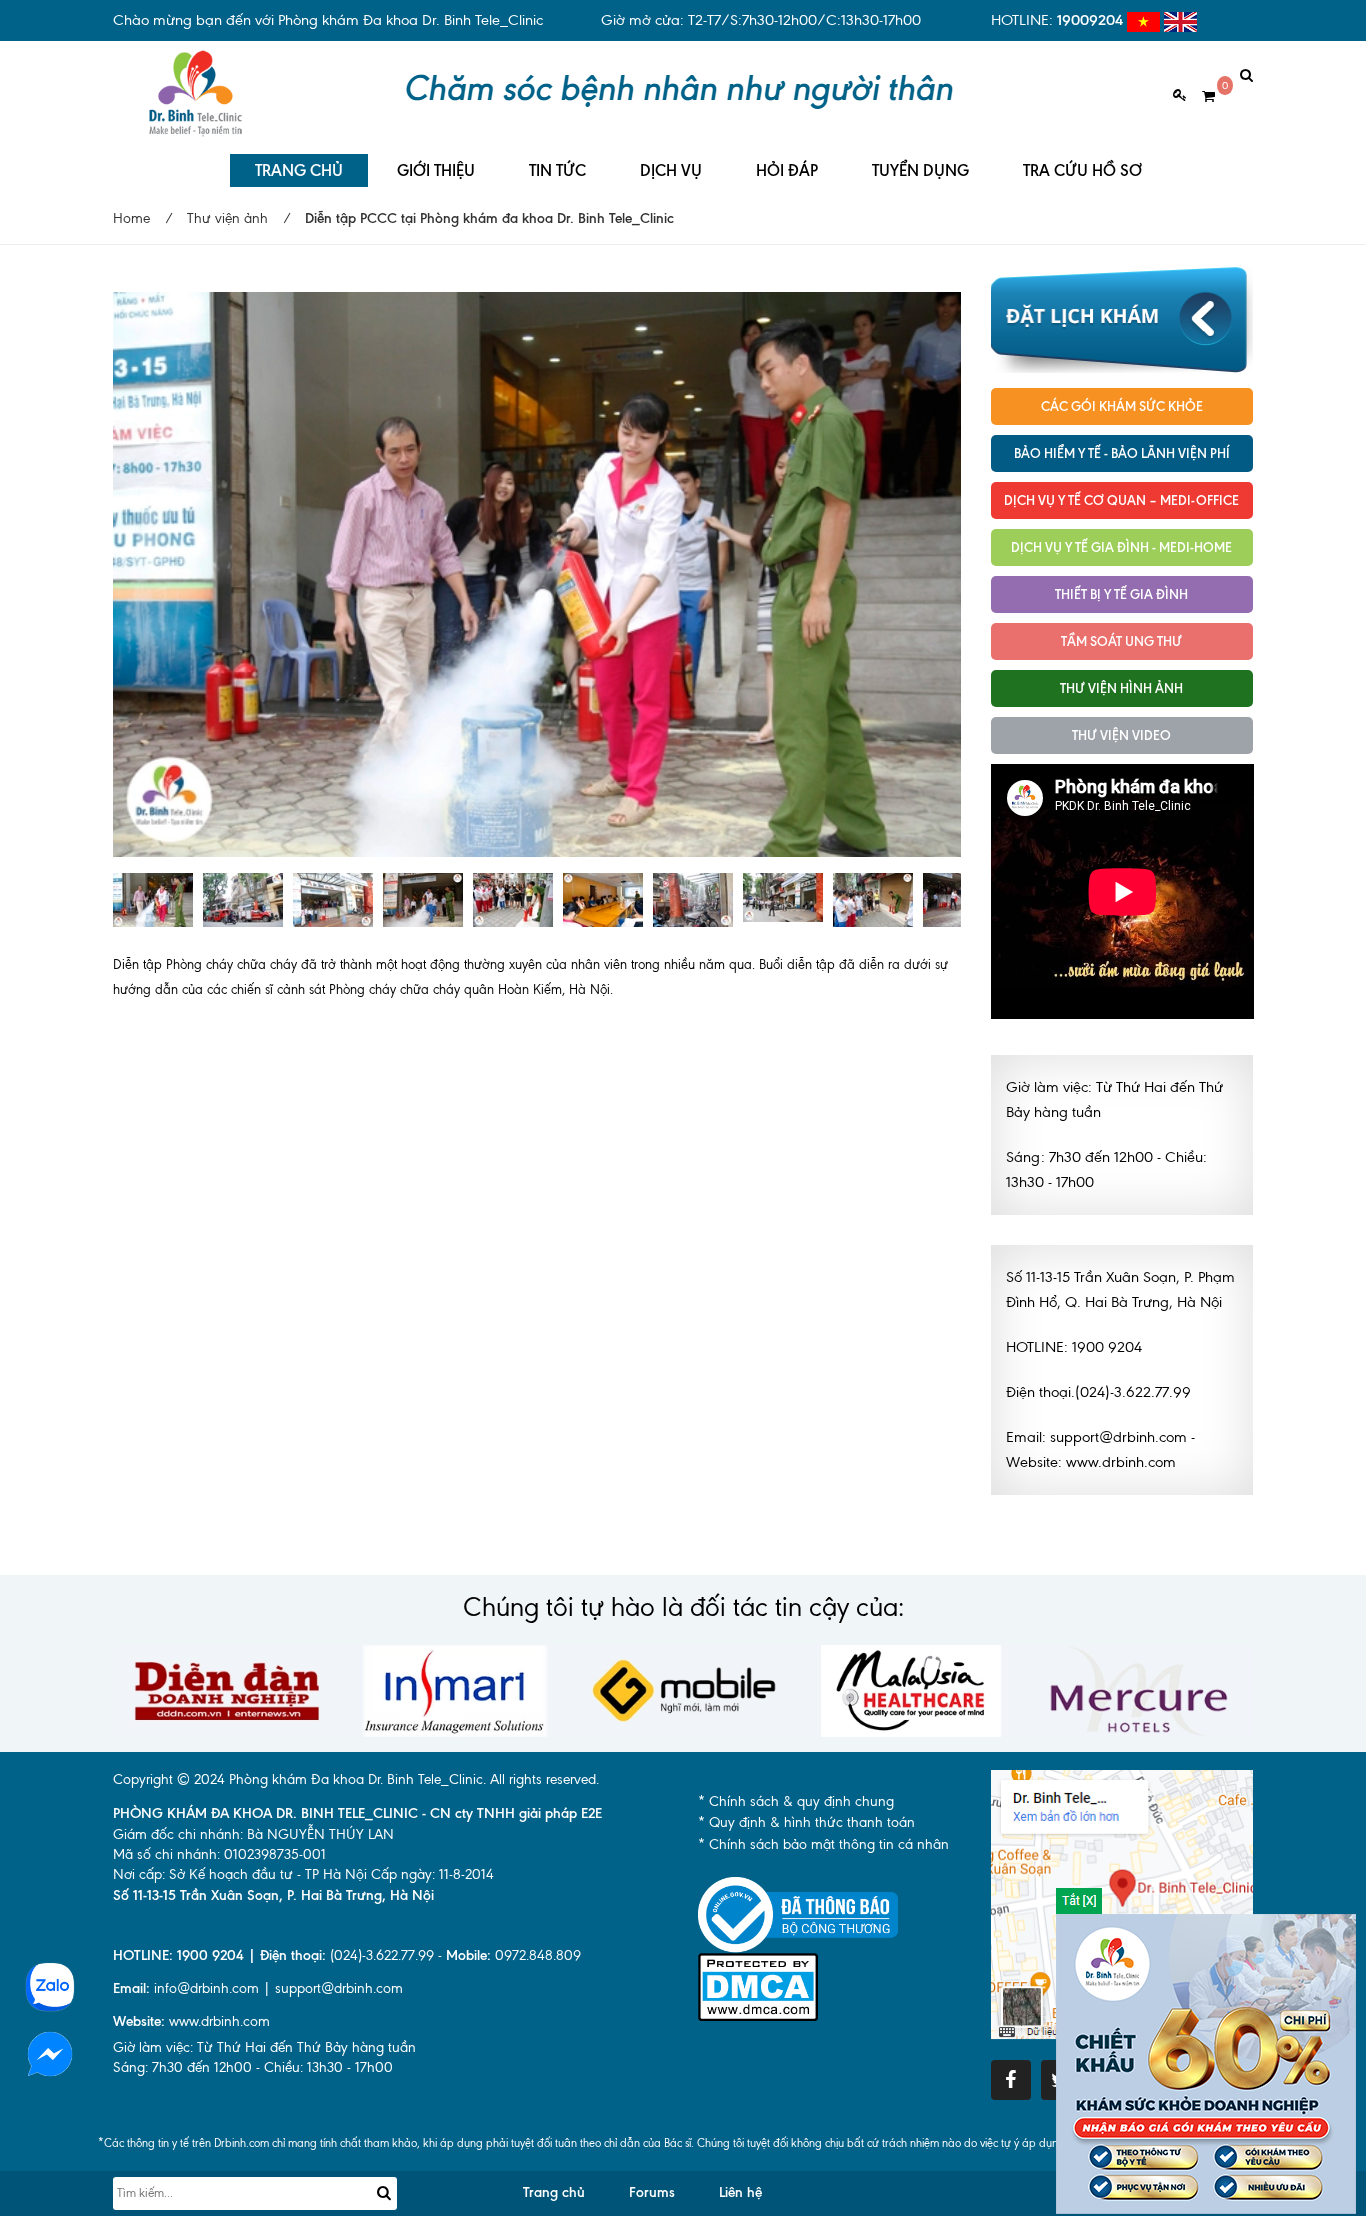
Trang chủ (554, 2192)
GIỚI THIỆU (436, 170)
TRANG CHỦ (299, 170)
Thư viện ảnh (227, 218)
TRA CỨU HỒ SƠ (1082, 170)
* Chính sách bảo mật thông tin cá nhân (823, 1844)
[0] (1201, 96)
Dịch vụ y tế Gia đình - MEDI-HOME (1121, 547)
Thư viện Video (1121, 735)
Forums (652, 2192)
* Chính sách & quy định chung (796, 1801)
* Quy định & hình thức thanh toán (806, 1822)
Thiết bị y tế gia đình (1121, 594)
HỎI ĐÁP (787, 170)
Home (131, 218)
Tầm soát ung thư (1121, 641)
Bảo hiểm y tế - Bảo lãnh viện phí (1122, 453)
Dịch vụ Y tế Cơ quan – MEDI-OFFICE (1121, 500)
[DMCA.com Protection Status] (758, 1985)
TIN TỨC (557, 170)
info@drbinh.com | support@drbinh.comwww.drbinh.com (258, 2005)
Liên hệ (740, 2192)
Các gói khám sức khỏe (1122, 406)
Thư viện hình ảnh (1121, 688)
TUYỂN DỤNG (920, 170)
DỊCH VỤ (671, 170)
